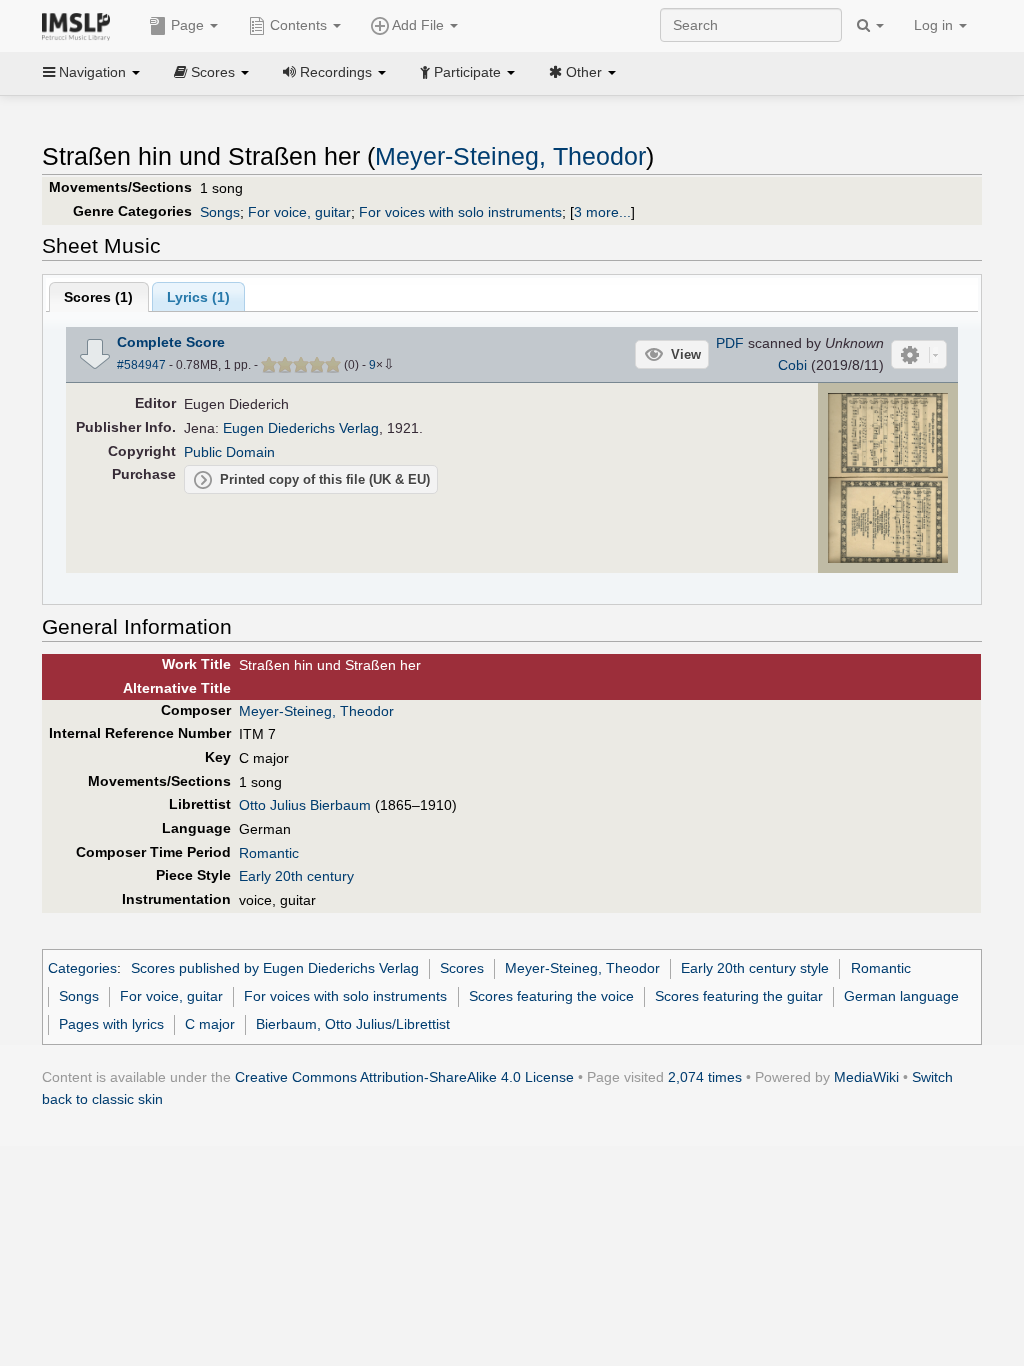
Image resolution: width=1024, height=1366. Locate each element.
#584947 (141, 365)
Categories (82, 968)
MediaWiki (866, 1077)
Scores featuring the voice (551, 996)
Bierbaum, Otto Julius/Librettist (353, 1024)
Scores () (98, 297)
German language (901, 996)
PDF (730, 343)
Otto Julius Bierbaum (305, 805)
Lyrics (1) (198, 297)
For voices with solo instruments (460, 212)
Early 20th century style (755, 968)
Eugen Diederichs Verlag (301, 428)
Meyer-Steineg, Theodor (510, 156)
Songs (220, 212)
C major (210, 1024)
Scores (462, 968)
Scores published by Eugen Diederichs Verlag (275, 968)
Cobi (792, 365)
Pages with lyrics (111, 1024)
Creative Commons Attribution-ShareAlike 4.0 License (404, 1077)
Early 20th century (296, 876)
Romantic (269, 853)
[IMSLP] (80, 25)
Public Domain (229, 452)
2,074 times (705, 1077)
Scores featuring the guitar (739, 996)
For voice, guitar (299, 212)
